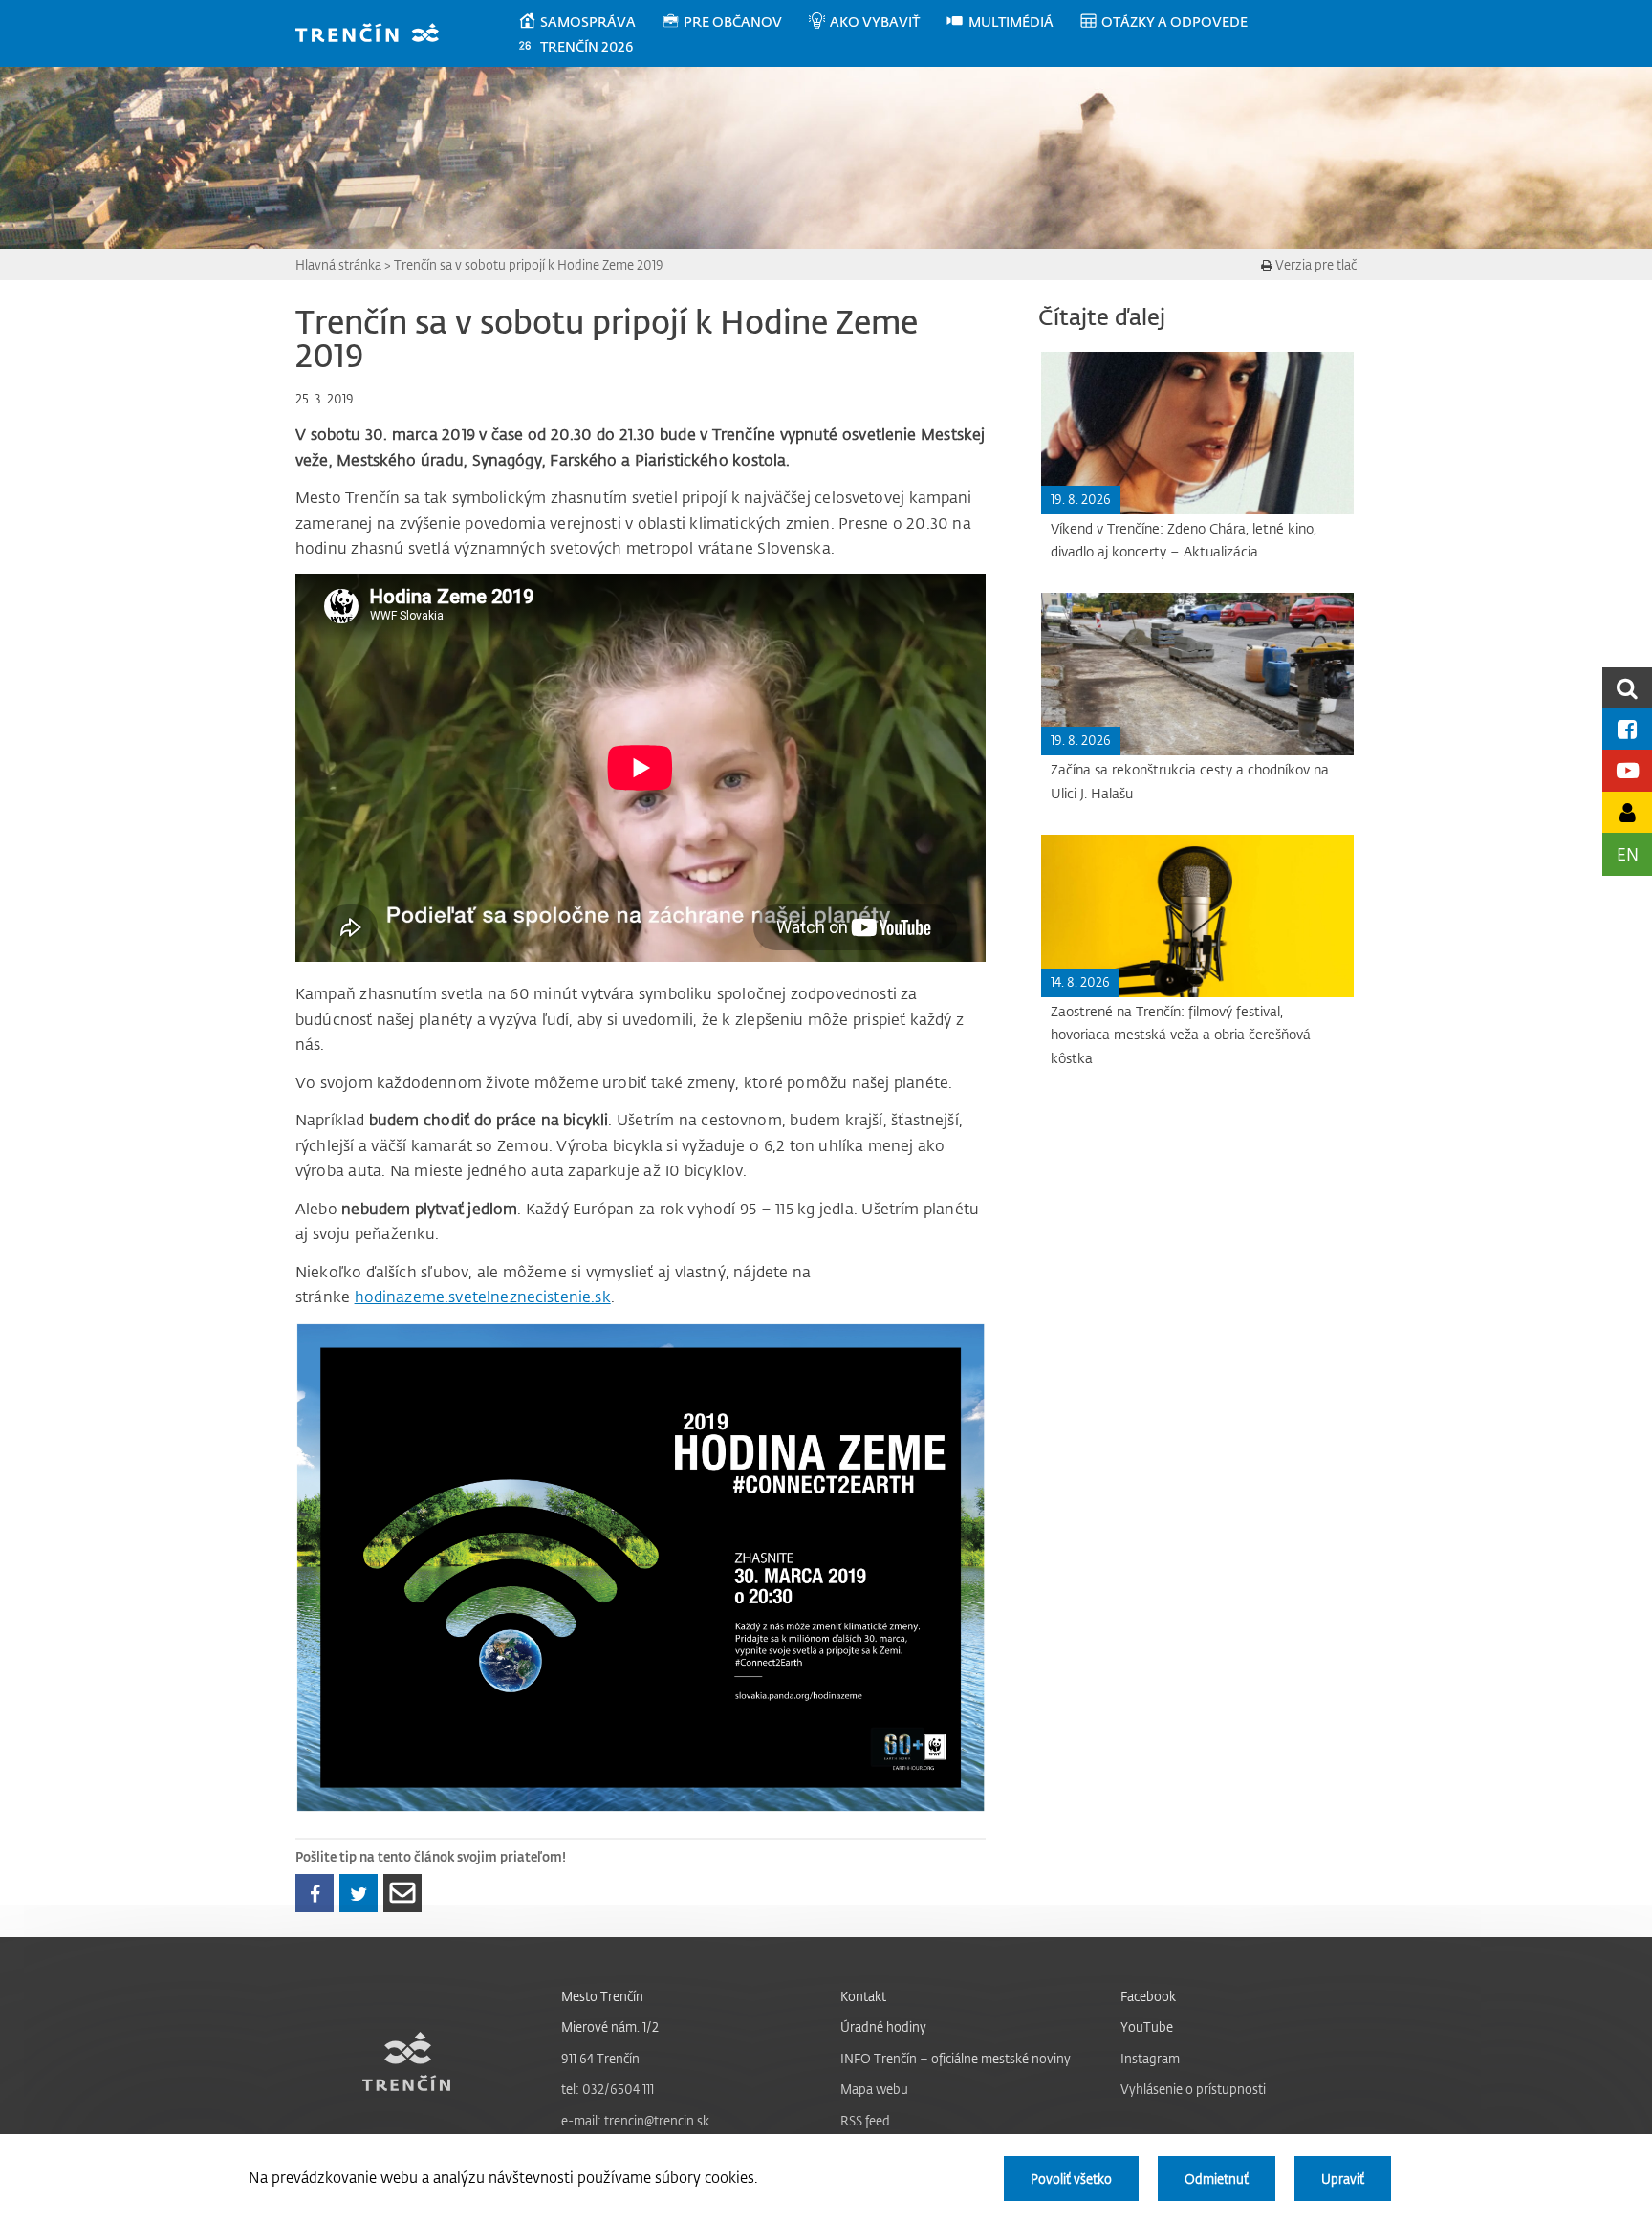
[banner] (376, 35)
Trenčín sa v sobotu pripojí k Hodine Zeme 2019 (529, 264)
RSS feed (865, 2120)
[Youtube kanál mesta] (1627, 770)
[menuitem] (589, 22)
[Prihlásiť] (1627, 812)
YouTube (1147, 2027)
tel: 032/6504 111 (608, 2089)
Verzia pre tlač (1315, 264)
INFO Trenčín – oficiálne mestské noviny (956, 2058)
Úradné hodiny (883, 2027)
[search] (1627, 688)
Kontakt (863, 1996)
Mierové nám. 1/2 (610, 2027)
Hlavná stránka (338, 264)
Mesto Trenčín (602, 1996)
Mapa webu (874, 2089)
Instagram (1150, 2058)
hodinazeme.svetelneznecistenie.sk (483, 1297)
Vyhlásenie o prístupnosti (1193, 2089)
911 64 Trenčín (600, 2058)
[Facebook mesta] (1627, 729)
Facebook (1148, 1996)
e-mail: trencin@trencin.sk (635, 2120)
